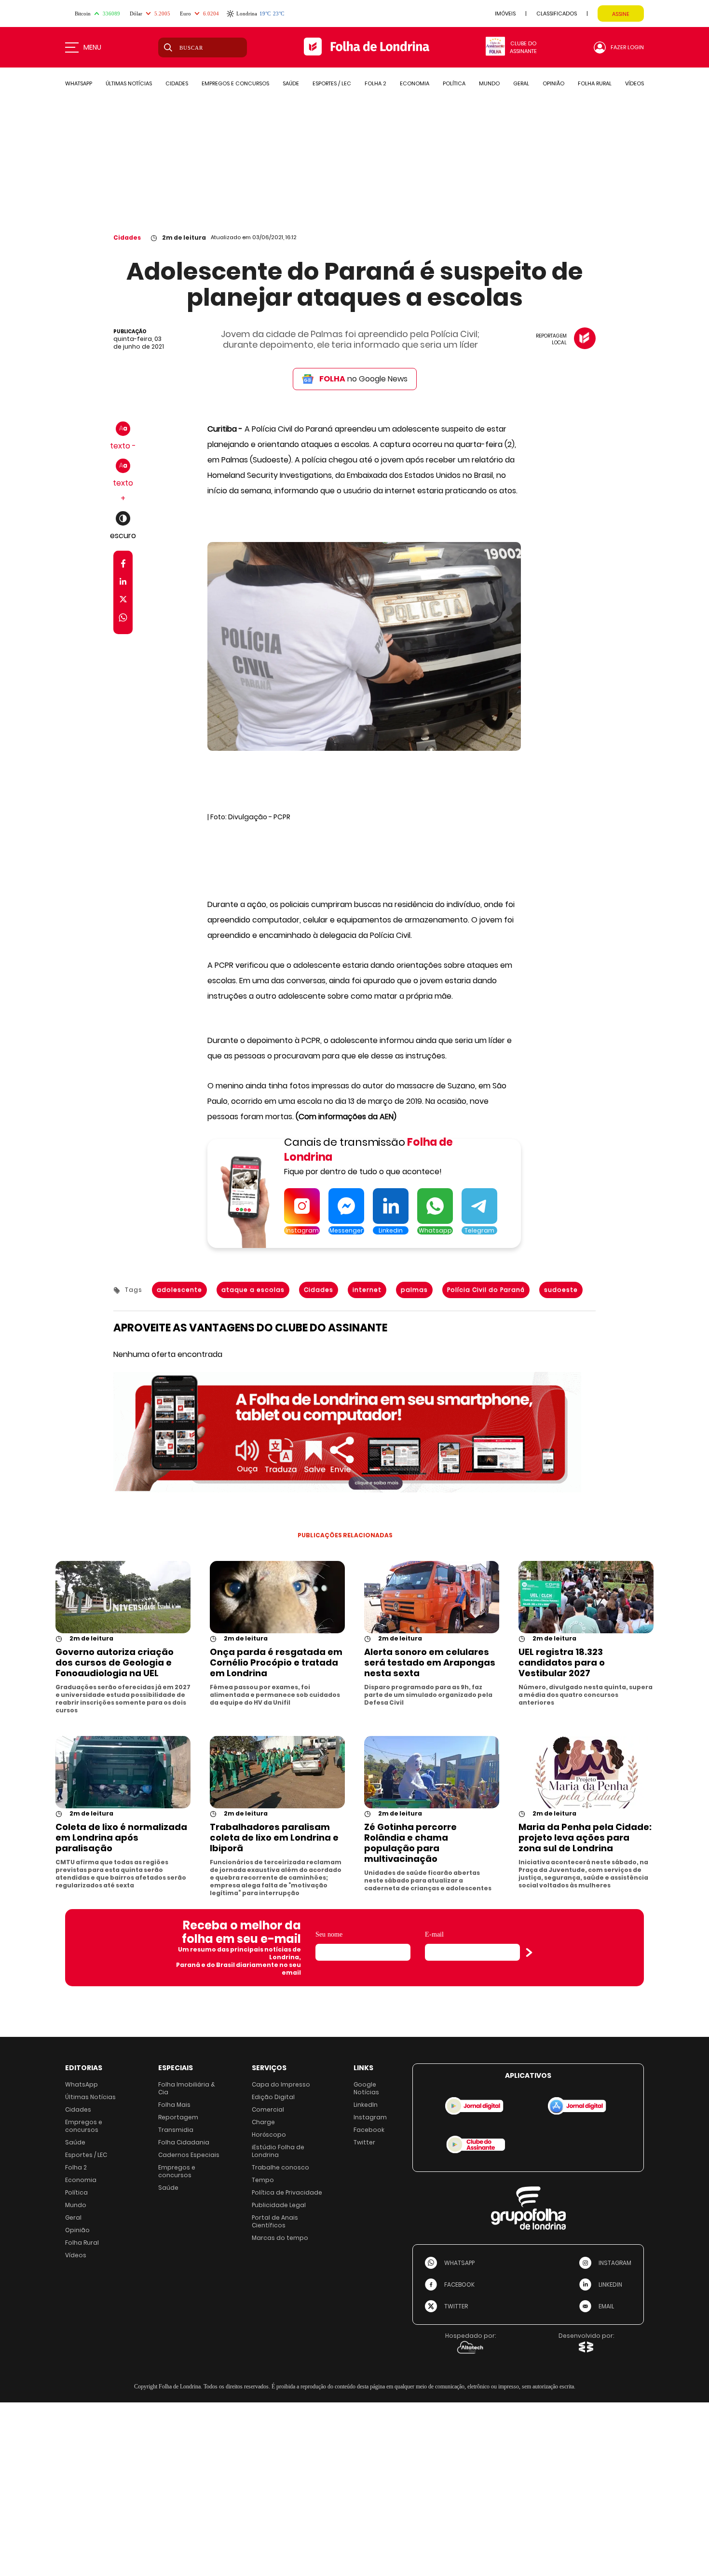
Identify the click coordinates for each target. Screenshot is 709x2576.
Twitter (364, 2142)
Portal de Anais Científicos (275, 2221)
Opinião (77, 2230)
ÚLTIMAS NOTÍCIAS (129, 83)
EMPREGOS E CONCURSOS (235, 83)
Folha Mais (174, 2105)
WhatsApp (82, 2084)
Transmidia (176, 2130)
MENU (92, 47)
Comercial (268, 2109)
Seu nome (329, 1934)
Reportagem (178, 2117)
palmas (414, 1290)
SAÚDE (291, 83)
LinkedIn (366, 2105)
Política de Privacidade (287, 2192)
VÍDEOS (634, 83)
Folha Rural (82, 2243)
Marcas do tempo (280, 2238)
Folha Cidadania (184, 2142)
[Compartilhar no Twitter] (123, 601)
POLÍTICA (454, 83)
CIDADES (177, 83)
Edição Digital (273, 2097)
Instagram (370, 2117)
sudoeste (561, 1290)
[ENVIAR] (529, 1952)
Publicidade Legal (279, 2205)
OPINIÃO (553, 83)
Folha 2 (76, 2167)
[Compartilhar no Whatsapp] (123, 619)
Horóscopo (269, 2135)
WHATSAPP (79, 83)
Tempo (263, 2180)
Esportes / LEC (86, 2155)
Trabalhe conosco (280, 2167)
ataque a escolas (253, 1290)
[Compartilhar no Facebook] (123, 565)
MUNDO (489, 83)
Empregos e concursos (84, 2126)
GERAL (521, 83)
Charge (263, 2122)
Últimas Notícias (90, 2097)
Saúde (75, 2142)
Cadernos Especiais (189, 2155)
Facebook (369, 2130)
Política (76, 2192)
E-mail (434, 1934)
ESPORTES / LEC (332, 83)
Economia (81, 2180)
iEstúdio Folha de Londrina (278, 2151)
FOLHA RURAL (595, 83)
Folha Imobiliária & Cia (187, 2088)
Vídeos (76, 2255)
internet (367, 1290)
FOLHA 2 (375, 83)
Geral (73, 2217)
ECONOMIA (415, 83)
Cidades (127, 237)
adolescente (179, 1290)
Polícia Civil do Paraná (486, 1290)
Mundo (76, 2205)
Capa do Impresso (281, 2084)
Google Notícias (366, 2088)
